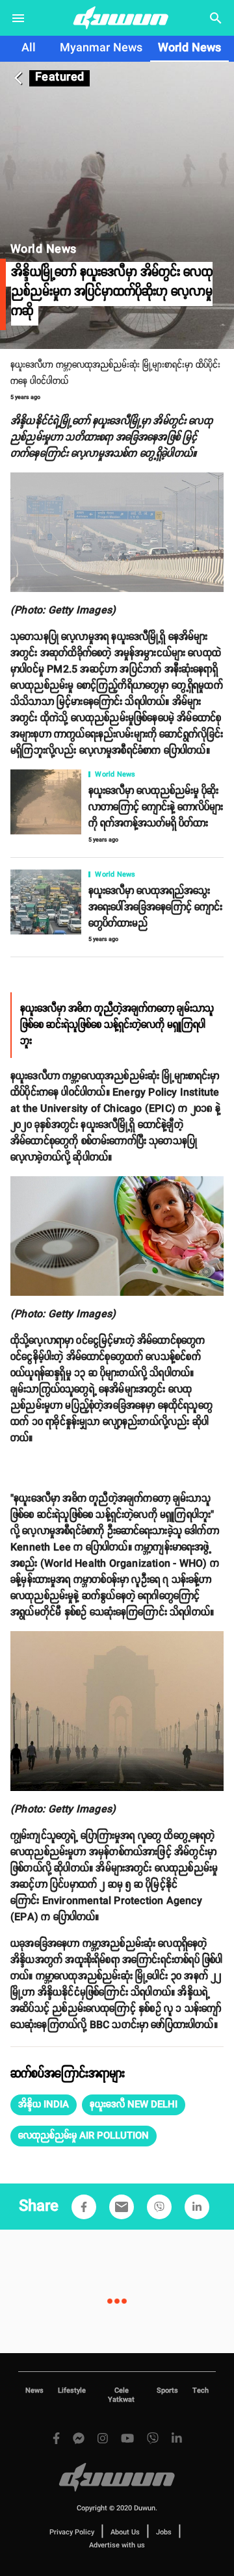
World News (189, 48)
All (29, 48)
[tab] (29, 49)
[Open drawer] (18, 18)
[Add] (84, 2207)
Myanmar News (101, 48)
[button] (44, 2105)
